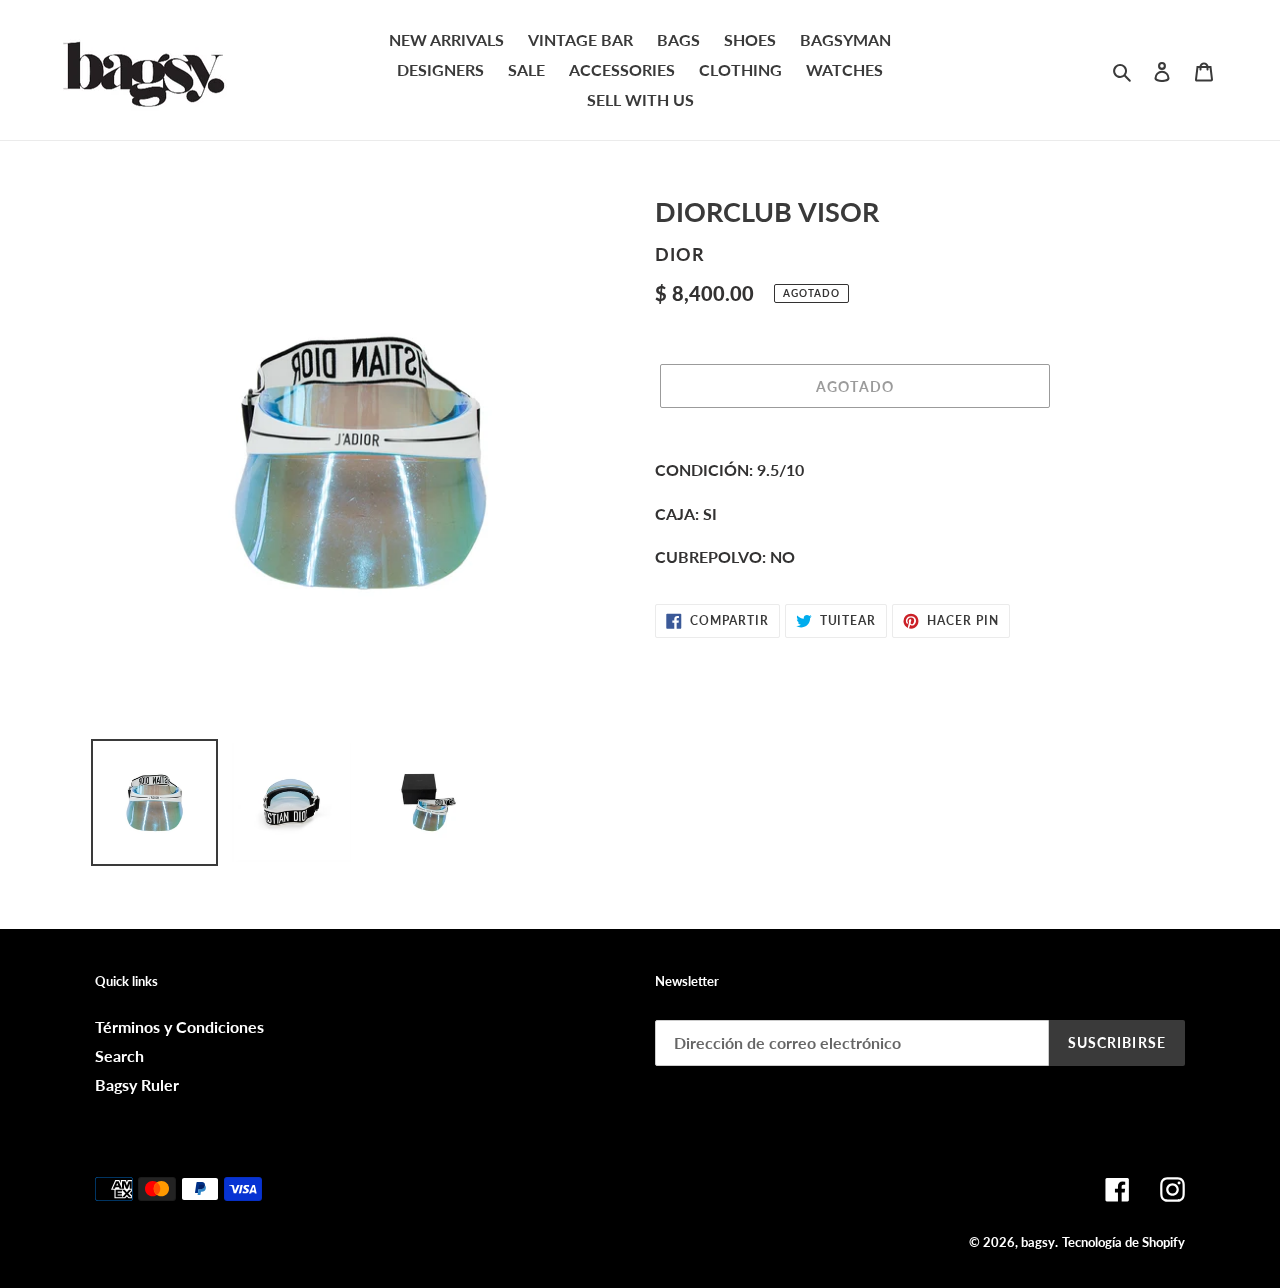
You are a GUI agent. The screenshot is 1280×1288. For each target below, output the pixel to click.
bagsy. (1039, 1242)
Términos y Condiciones (179, 1026)
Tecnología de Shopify (1123, 1242)
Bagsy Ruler (137, 1084)
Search (119, 1055)
